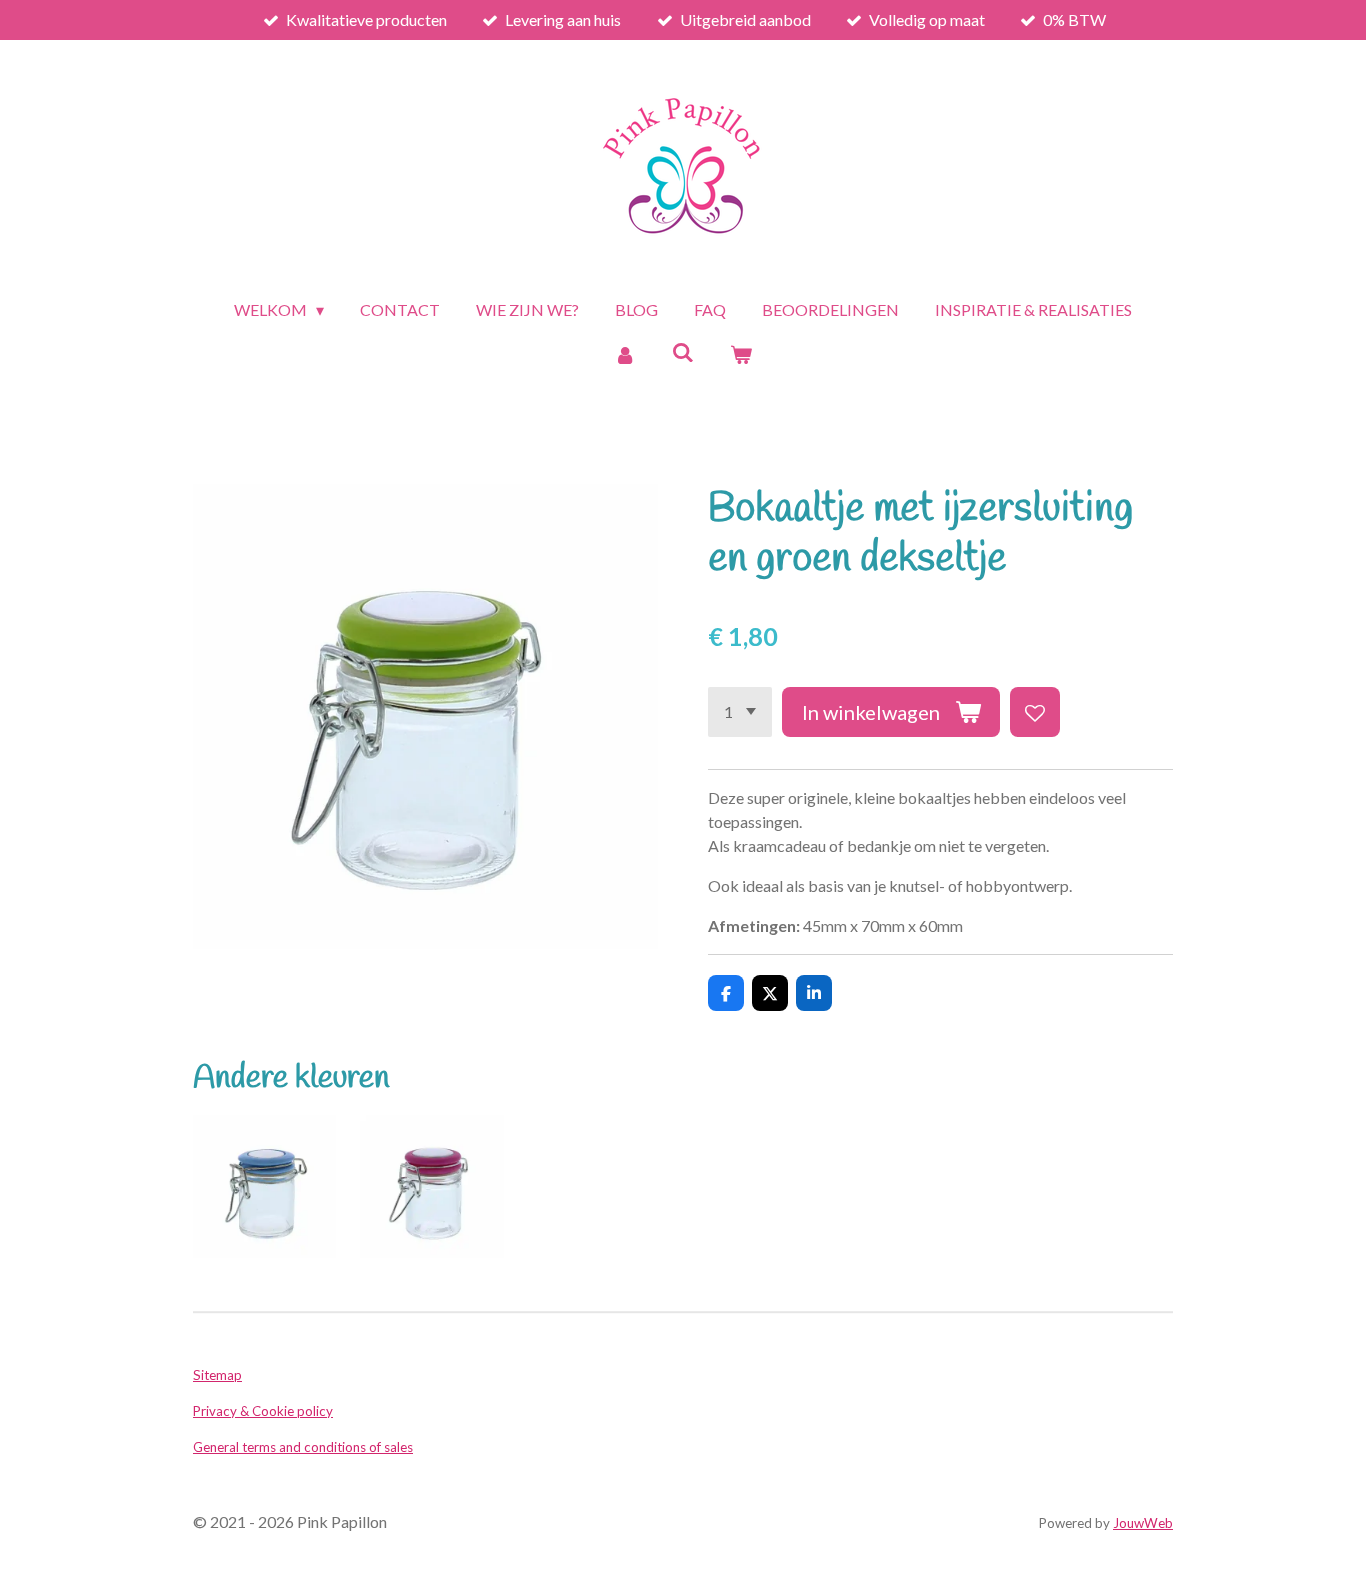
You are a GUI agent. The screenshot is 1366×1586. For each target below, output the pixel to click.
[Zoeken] (683, 351)
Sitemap (217, 1375)
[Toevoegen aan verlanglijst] (1035, 712)
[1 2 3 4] (740, 712)
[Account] (624, 354)
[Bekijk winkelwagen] (741, 354)
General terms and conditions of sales (303, 1447)
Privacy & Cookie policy (263, 1411)
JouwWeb (1143, 1523)
